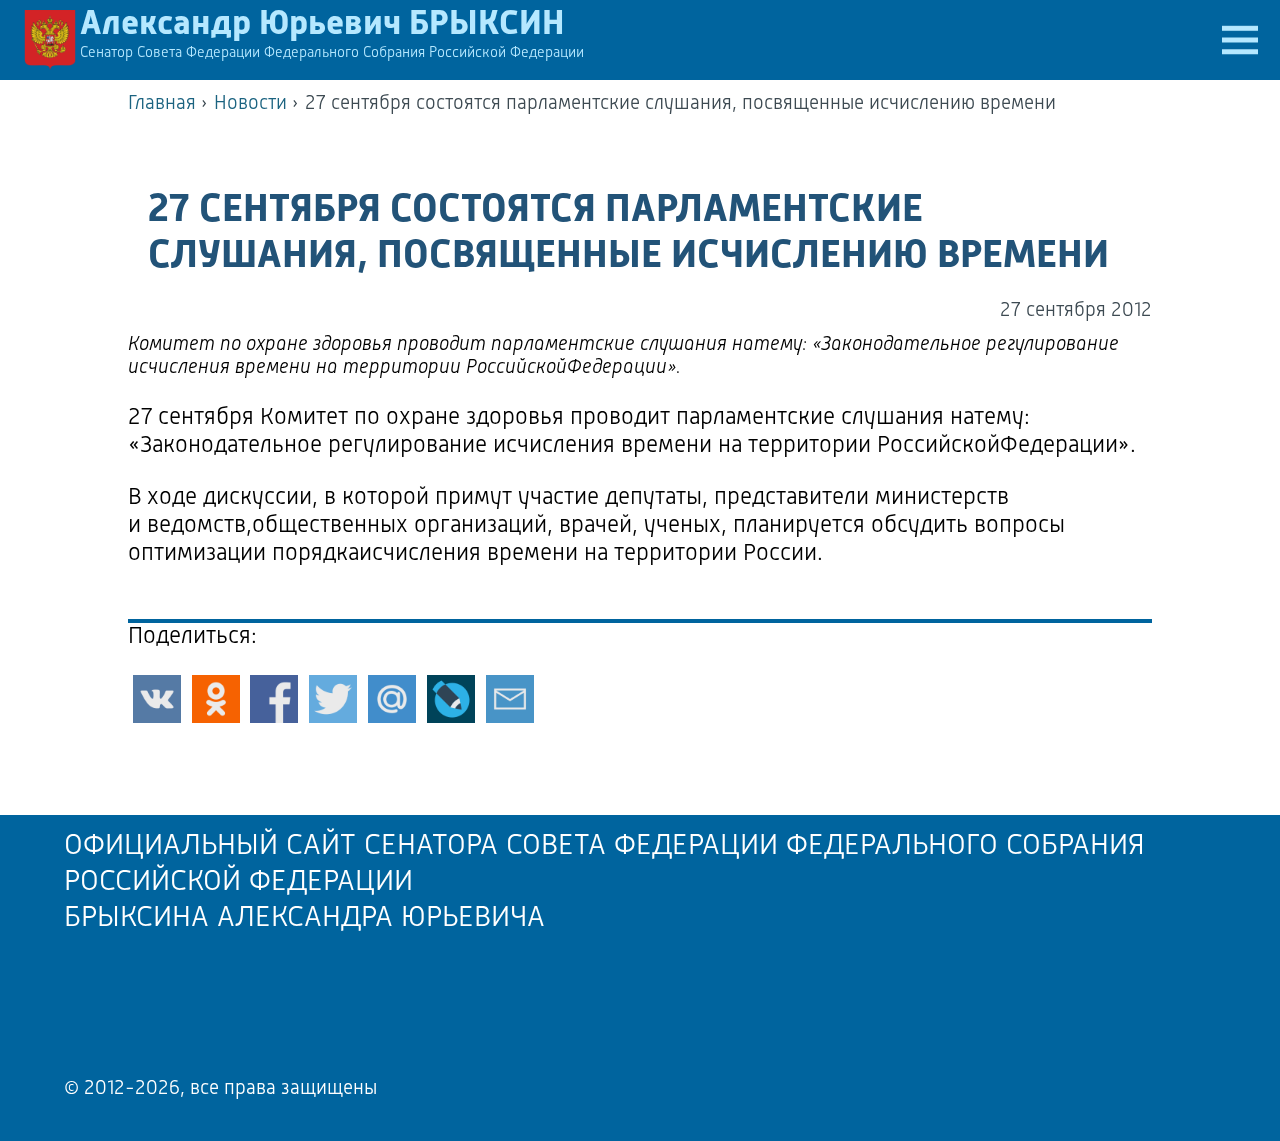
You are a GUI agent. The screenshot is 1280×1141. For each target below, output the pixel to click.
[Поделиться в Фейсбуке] (274, 699)
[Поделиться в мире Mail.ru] (392, 699)
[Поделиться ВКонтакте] (157, 699)
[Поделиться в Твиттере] (333, 699)
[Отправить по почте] (510, 699)
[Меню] (1240, 40)
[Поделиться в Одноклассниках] (216, 699)
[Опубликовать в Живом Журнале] (451, 699)
